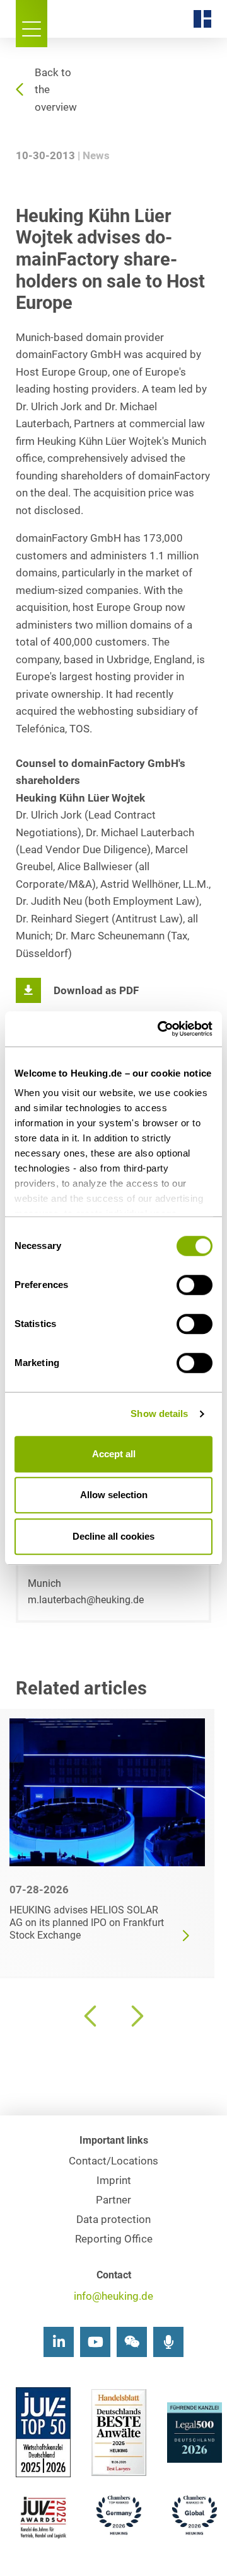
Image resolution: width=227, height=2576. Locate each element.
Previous (91, 2016)
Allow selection (114, 1495)
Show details (159, 1414)
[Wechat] (132, 2342)
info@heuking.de (113, 2296)
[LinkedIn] (59, 2342)
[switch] (195, 1285)
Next (136, 2016)
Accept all (114, 1454)
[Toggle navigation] (32, 24)
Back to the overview (56, 90)
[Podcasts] (168, 2342)
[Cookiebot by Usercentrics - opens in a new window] (160, 1029)
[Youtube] (95, 2342)
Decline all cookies (113, 1536)
